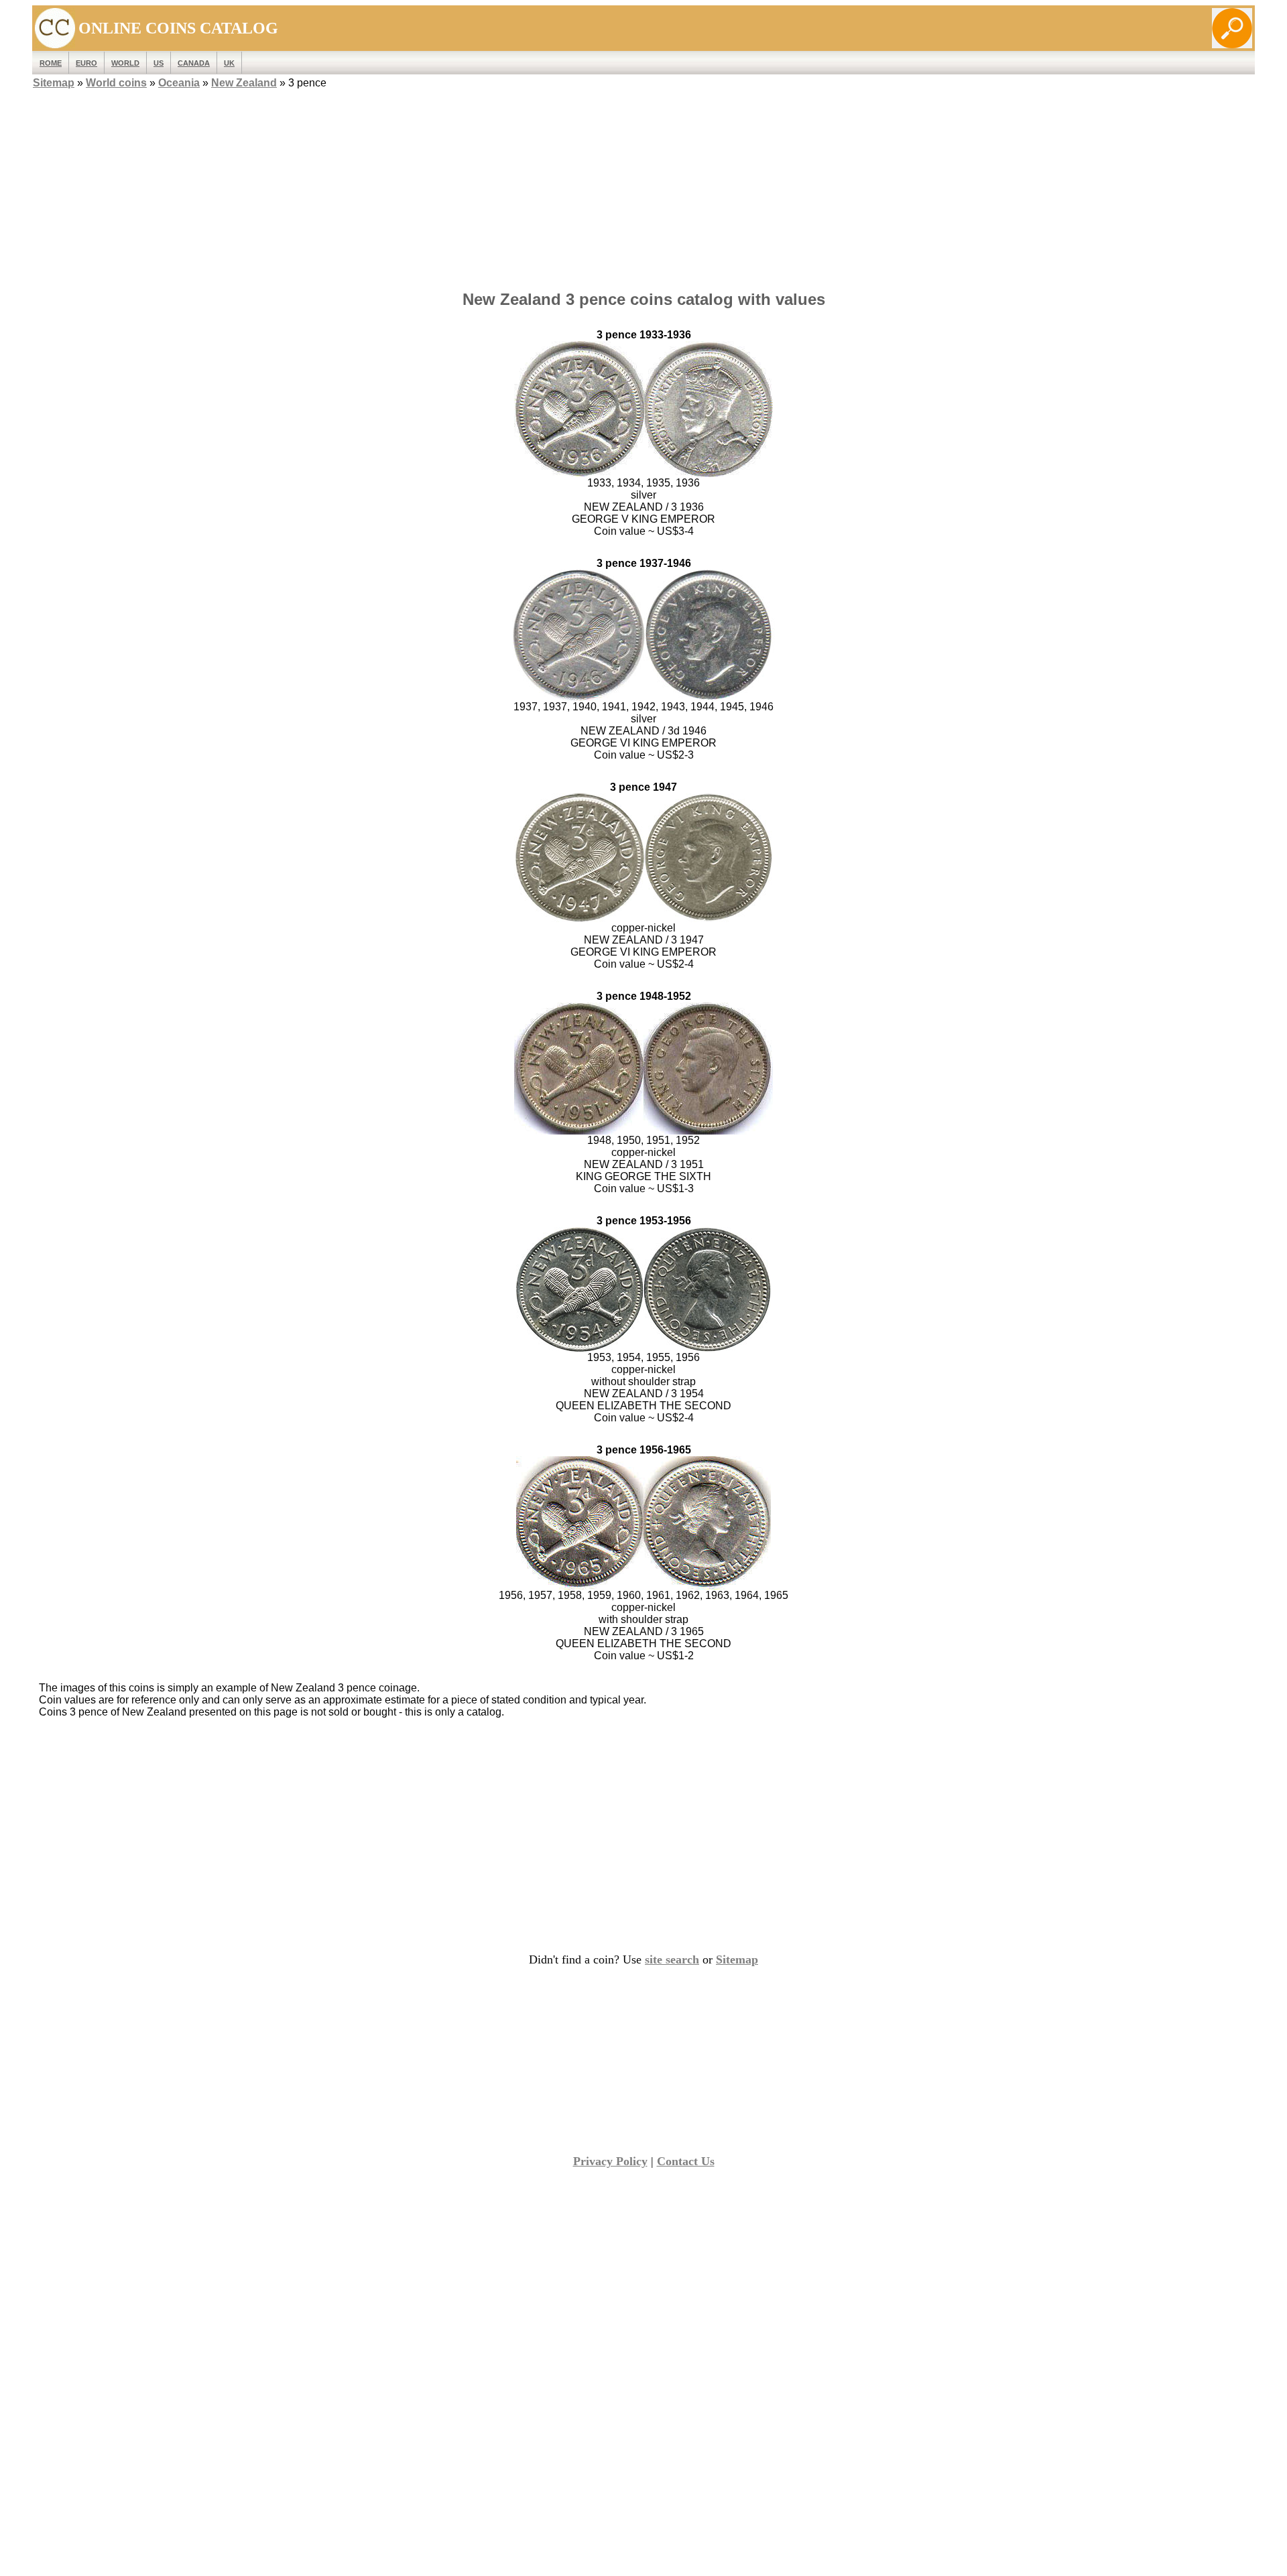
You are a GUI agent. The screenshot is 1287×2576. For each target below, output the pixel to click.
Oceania (179, 83)
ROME (51, 63)
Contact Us (686, 2161)
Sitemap (54, 83)
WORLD (125, 63)
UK (229, 63)
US (159, 63)
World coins (116, 83)
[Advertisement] (643, 186)
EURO (86, 63)
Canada (194, 63)
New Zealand (244, 83)
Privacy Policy (610, 2161)
